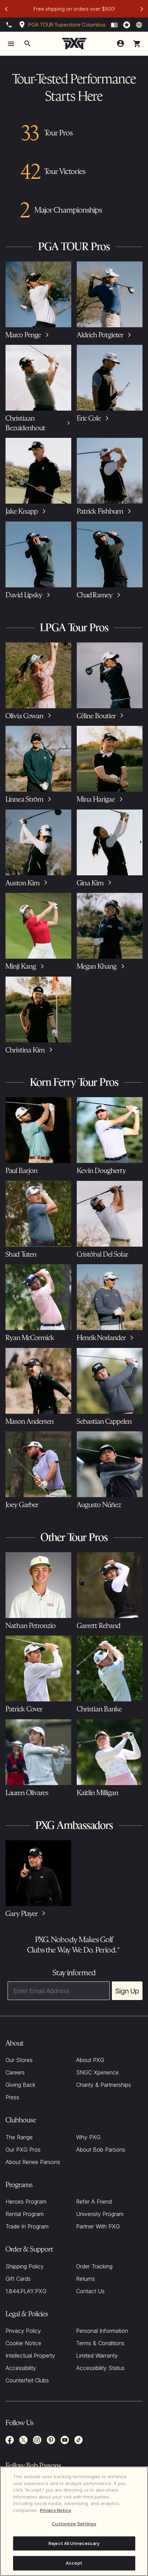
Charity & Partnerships (104, 2085)
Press (12, 2097)
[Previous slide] (6, 9)
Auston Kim (23, 883)
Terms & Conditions (100, 2343)
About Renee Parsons (33, 2162)
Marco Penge (23, 335)
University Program (100, 2214)
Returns (86, 2279)
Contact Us (90, 2291)
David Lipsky (24, 595)
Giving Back (20, 2085)
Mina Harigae (96, 799)
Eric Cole (89, 418)
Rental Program (25, 2214)
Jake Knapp (22, 511)
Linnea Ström (24, 799)
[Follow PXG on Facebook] (10, 2440)
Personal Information (102, 2331)
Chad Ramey (95, 595)
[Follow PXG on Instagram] (37, 2440)
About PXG (90, 2060)
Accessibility (21, 2368)
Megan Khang (97, 966)
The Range (19, 2137)
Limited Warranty (97, 2356)
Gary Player (22, 1913)
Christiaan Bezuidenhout (25, 423)
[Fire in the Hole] (114, 25)
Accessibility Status (100, 2368)
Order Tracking (94, 2266)
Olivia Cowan (24, 716)
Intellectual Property (30, 2356)
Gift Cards (18, 2279)
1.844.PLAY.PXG (26, 2291)
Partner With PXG (98, 2226)
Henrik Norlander (101, 1337)
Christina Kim (25, 1050)
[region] (74, 2521)
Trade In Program (27, 2226)
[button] (137, 44)
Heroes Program (26, 2202)
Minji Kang (21, 966)
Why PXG (88, 2137)
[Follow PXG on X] (23, 2440)
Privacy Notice (56, 2510)
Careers (15, 2072)
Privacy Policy (23, 2331)
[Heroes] (127, 25)
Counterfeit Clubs (27, 2380)
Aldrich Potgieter (100, 335)
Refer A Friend (94, 2202)
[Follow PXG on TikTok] (78, 2440)
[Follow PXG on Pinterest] (51, 2440)
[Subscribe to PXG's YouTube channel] (65, 2440)
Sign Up (127, 1991)
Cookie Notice (23, 2343)
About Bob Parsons (101, 2150)
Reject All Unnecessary (74, 2543)
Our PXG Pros (23, 2150)
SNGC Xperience (97, 2072)
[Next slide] (142, 9)
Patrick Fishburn (100, 511)
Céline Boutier (96, 716)
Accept (74, 2563)
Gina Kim (90, 883)
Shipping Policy (25, 2266)
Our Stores (19, 2060)
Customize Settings (74, 2524)
